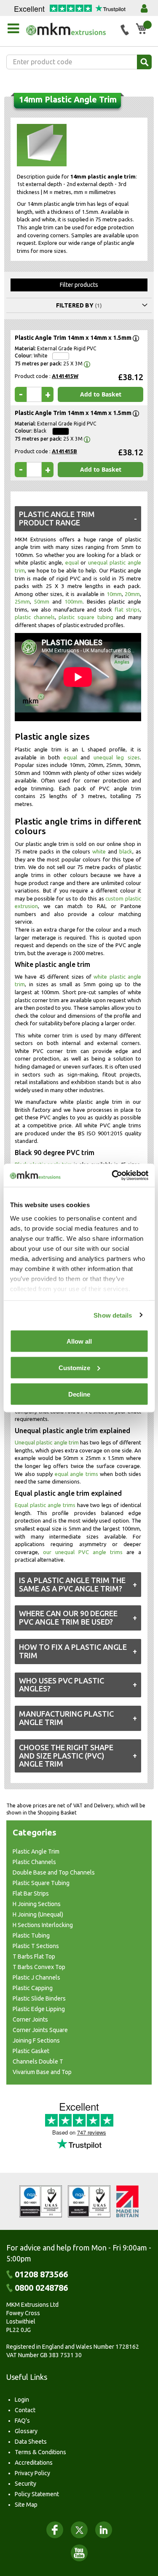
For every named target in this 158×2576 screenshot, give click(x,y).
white (99, 851)
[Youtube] (79, 2553)
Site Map (26, 2505)
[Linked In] (104, 2530)
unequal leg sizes (117, 757)
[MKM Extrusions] (70, 29)
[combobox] (79, 62)
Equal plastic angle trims (45, 1505)
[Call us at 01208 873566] (125, 30)
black (126, 851)
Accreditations (34, 2463)
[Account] (144, 8)
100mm (74, 601)
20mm (132, 594)
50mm (42, 601)
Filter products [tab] (79, 285)
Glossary (26, 2431)
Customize (74, 1368)
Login (22, 2400)
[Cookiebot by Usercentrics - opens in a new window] (112, 1175)
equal (72, 562)
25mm (22, 601)
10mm (114, 594)
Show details (113, 1315)
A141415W (65, 376)
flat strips (127, 609)
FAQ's (22, 2421)
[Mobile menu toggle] (13, 29)
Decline (79, 1394)
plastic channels (35, 617)
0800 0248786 (41, 2288)
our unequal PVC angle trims (83, 1552)
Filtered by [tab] (75, 305)
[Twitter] (79, 2530)
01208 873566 (41, 2274)
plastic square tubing (86, 617)
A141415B (64, 451)
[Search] (144, 62)
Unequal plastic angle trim (47, 1442)
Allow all (79, 1341)
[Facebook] (55, 2530)
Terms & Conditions (40, 2452)
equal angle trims (76, 1474)
